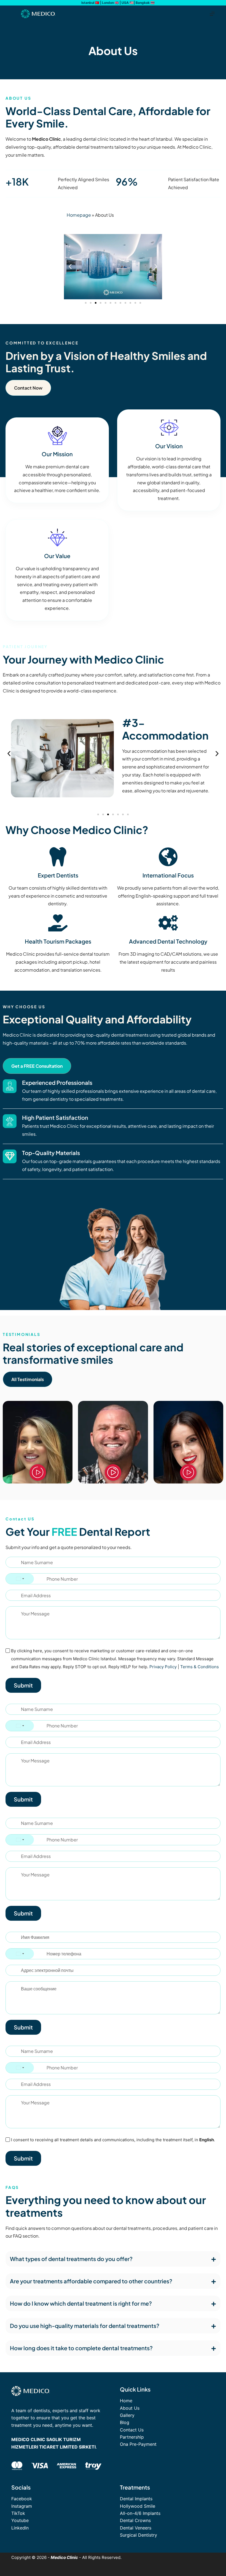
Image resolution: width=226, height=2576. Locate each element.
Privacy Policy (163, 1667)
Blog (125, 2422)
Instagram (22, 2506)
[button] (70, 267)
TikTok (18, 2513)
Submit (23, 1685)
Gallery (127, 2415)
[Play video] (38, 1472)
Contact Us (132, 2430)
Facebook (22, 2499)
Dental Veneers (136, 2528)
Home (126, 2401)
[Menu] (212, 14)
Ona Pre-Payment (138, 2444)
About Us (130, 2408)
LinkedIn (20, 2528)
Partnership (132, 2437)
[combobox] (20, 1579)
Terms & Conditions (200, 1667)
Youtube (20, 2520)
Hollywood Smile (138, 2506)
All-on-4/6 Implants (140, 2513)
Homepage (79, 215)
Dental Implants (136, 2499)
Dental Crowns (135, 2520)
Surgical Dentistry (138, 2535)
